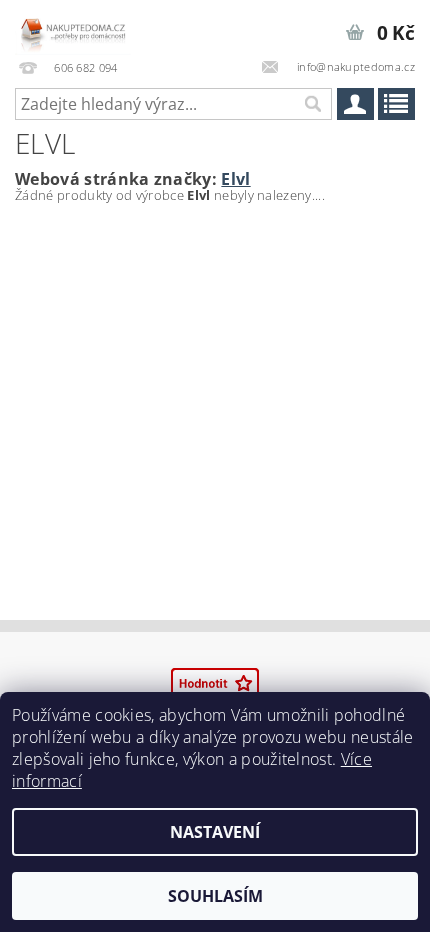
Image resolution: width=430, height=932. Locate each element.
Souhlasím (215, 896)
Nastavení (215, 832)
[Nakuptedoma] (73, 26)
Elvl (235, 179)
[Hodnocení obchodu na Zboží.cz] (215, 682)
